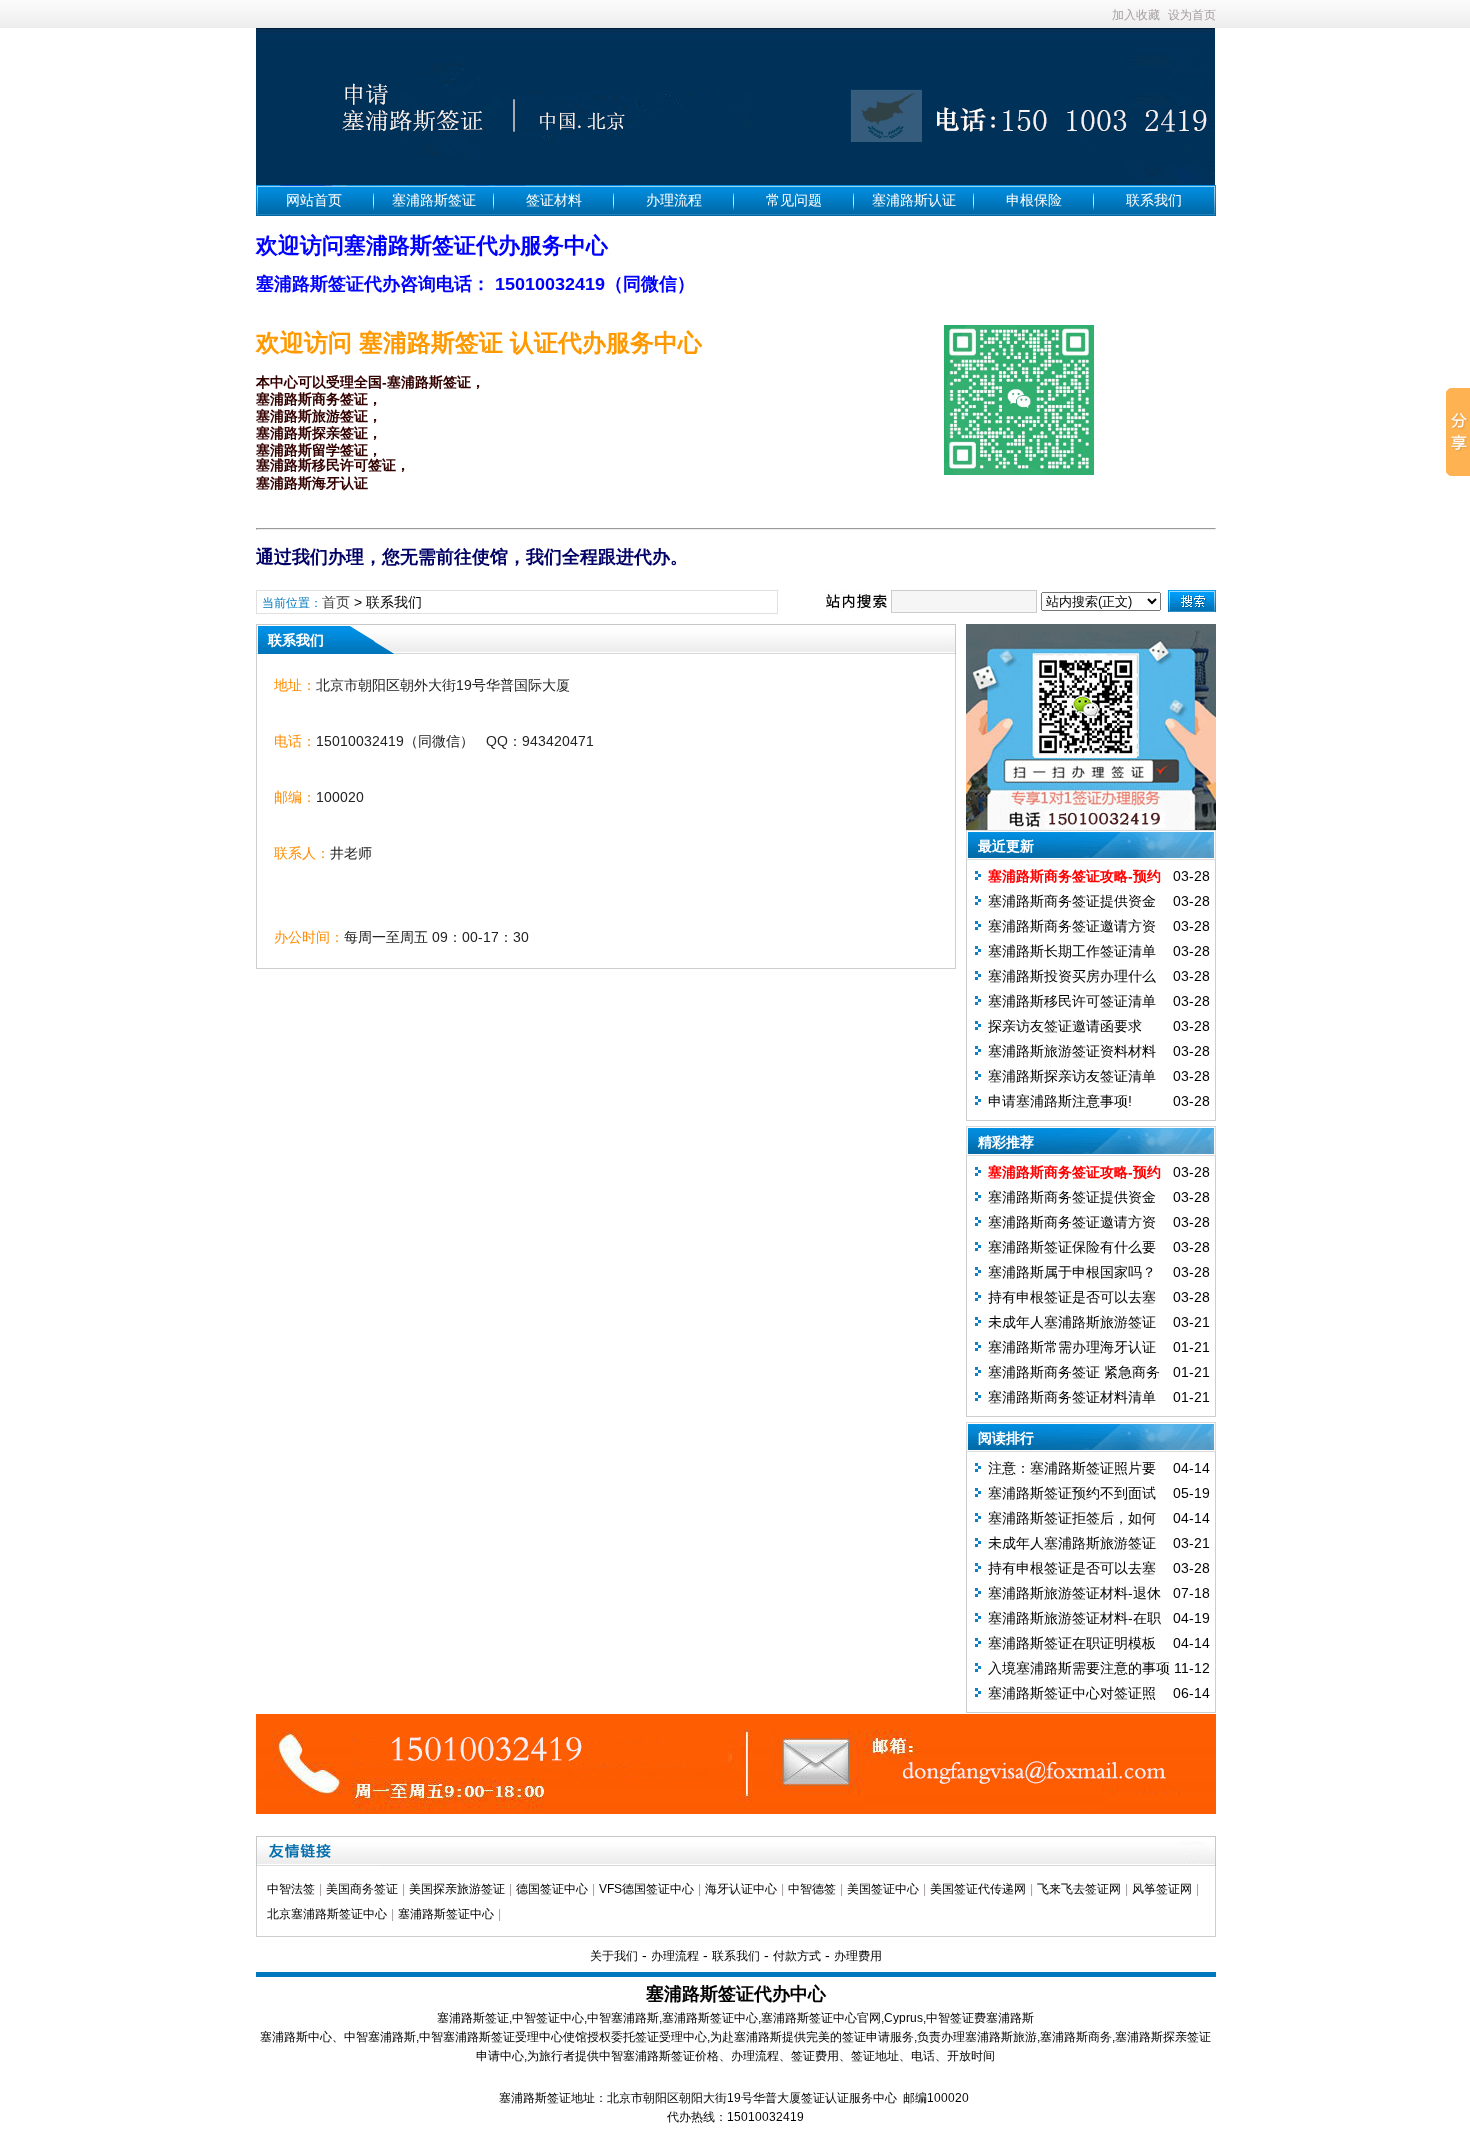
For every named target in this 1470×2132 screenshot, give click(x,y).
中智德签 (812, 1889)
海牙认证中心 (741, 1889)
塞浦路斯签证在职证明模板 (1072, 1643)
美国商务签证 (362, 1889)
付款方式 (797, 1956)
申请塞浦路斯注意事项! (1060, 1101)
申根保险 (1034, 200)
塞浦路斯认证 (914, 200)
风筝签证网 (1162, 1889)
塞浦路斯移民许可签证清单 (1072, 1001)
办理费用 (858, 1956)
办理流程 (674, 200)
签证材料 (554, 200)
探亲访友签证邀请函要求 (1065, 1026)
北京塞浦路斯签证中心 (327, 1914)
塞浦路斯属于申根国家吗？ (1072, 1272)
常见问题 (794, 200)
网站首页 (314, 200)
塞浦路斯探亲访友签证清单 (1072, 1076)
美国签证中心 (883, 1889)
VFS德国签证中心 (646, 1889)
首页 (336, 602)
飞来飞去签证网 (1079, 1889)
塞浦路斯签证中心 (446, 1914)
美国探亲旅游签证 (457, 1889)
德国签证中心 (552, 1889)
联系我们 (1154, 200)
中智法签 (291, 1889)
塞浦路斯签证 (434, 200)
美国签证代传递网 (978, 1889)
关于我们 (614, 1956)
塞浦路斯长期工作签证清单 (1072, 951)
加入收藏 (1136, 15)
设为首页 (1192, 15)
